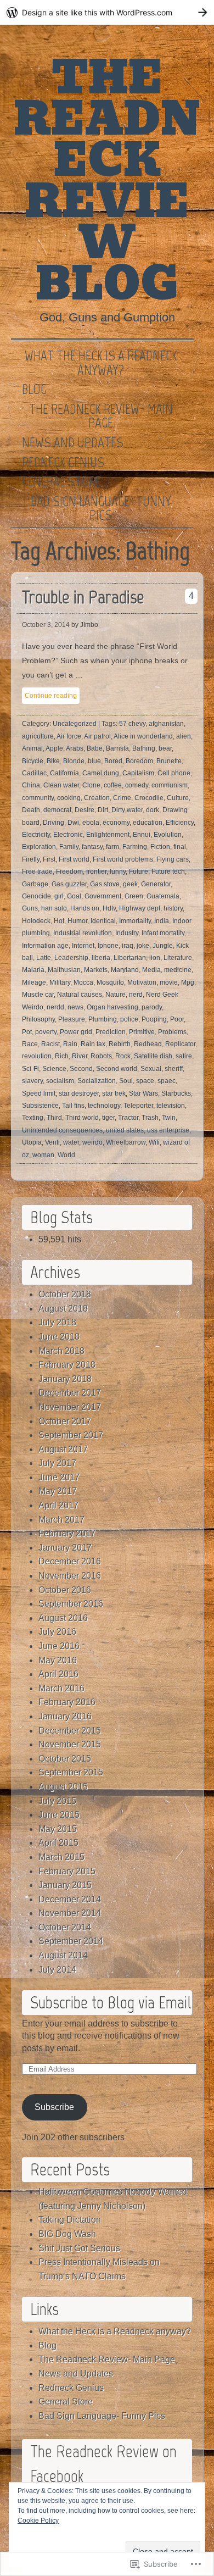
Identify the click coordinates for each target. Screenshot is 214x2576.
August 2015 (63, 1787)
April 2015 (58, 1843)
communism (170, 785)
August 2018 (63, 1309)
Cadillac (34, 773)
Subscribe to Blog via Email (111, 2002)
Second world (117, 1069)
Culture (178, 798)
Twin (169, 1118)
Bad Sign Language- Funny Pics (101, 509)
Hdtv (109, 908)
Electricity (36, 835)
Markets (96, 970)
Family (69, 847)
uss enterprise (168, 1130)
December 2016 (70, 1561)
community (38, 798)
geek (130, 884)
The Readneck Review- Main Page (101, 416)
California (64, 773)
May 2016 (58, 1660)
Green (134, 896)
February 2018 (67, 1365)
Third (54, 1118)
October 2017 (65, 1421)
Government (103, 896)
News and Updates (73, 443)
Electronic (68, 835)
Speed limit (39, 1093)
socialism (60, 1081)
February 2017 (67, 1533)
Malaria (33, 970)
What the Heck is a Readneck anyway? (101, 363)
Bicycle (33, 761)
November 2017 (70, 1407)
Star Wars (143, 1093)
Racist (50, 1044)
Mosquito (110, 982)
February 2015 (67, 1871)
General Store (61, 482)
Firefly (31, 859)
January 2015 (65, 1885)
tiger (108, 1118)
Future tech (168, 871)
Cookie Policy (38, 2521)
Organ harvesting (112, 1007)
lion (155, 958)
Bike (53, 761)
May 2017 (58, 1491)
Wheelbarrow (126, 1142)
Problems (172, 1032)
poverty (46, 1032)
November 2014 (70, 1913)
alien (184, 736)
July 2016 (57, 1632)
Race (30, 1044)
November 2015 (70, 1744)
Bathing (144, 748)
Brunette (169, 761)
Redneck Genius (63, 463)
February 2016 (67, 1702)
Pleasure (72, 1019)
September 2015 (71, 1772)
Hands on (85, 908)
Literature (178, 958)
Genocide (36, 896)
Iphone (108, 946)
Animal (32, 748)
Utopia (32, 1142)
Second (81, 1069)
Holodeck (36, 921)
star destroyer (79, 1093)
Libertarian (130, 958)
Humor (77, 921)
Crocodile (149, 798)
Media (151, 970)
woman (43, 1155)
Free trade (37, 871)
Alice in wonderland (143, 736)
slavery (32, 1081)
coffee (113, 785)
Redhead (148, 1044)
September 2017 (71, 1435)
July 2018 (57, 1322)
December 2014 (70, 1899)
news (75, 1007)
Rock (123, 1056)
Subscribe (54, 2107)
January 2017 (65, 1548)
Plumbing (103, 1019)
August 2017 (63, 1449)
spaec (167, 1081)
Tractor (128, 1118)
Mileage (34, 982)
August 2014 (63, 1955)
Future (139, 871)
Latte (44, 958)
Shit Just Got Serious (79, 2248)
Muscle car (38, 995)
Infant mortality (163, 933)
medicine (178, 970)
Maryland (125, 970)
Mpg (188, 982)
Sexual (151, 1069)
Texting (33, 1118)
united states (125, 1130)
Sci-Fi (30, 1069)
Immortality (135, 921)
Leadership (71, 958)
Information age (45, 946)
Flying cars (173, 859)
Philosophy (38, 1019)
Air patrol (97, 736)
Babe (95, 748)
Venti (52, 1142)
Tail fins (73, 1106)
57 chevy (132, 724)
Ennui (142, 835)
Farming (135, 847)
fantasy (92, 847)
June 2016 (59, 1646)
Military (60, 982)
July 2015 (57, 1801)
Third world (82, 1118)
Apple (54, 748)
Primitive (142, 1032)
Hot (59, 921)
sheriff (174, 1069)
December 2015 (70, 1731)
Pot (27, 1032)
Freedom (69, 871)
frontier (96, 871)
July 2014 (57, 1970)
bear (165, 748)
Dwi (73, 823)
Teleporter (138, 1106)
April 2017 (58, 1505)
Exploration (39, 847)
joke (143, 946)
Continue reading (51, 696)
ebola (91, 823)
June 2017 (59, 1477)
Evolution (168, 835)
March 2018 (61, 1351)
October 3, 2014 (46, 625)
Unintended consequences (62, 1130)
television (171, 1106)
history (173, 908)
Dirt (103, 810)
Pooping (154, 1019)
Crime (122, 798)
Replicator (180, 1044)
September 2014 (71, 1941)
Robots (101, 1056)
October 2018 (65, 1294)
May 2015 (58, 1829)
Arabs (75, 748)
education (148, 823)
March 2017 (61, 1520)
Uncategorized (75, 724)
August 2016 (63, 1618)
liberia (101, 958)
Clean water (61, 785)
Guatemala (163, 896)
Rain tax (93, 1044)
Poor (177, 1019)
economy (116, 823)
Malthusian (64, 970)
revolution (37, 1056)
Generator (156, 884)
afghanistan (166, 724)
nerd (136, 995)
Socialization (97, 1081)
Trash (150, 1118)
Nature (116, 995)
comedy (137, 785)
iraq (128, 946)
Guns (30, 908)
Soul (126, 1081)
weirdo (92, 1142)
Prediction (111, 1032)
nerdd (55, 1007)
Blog (34, 390)
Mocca (83, 982)
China (31, 785)
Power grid (76, 1032)
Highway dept (140, 908)
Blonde (74, 761)
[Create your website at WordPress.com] (107, 12)
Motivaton (142, 982)
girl (59, 896)
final (180, 847)
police (129, 1019)
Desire (85, 810)
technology (104, 1106)
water (71, 1142)
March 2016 (61, 1688)
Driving (54, 823)
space (145, 1081)
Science (54, 1069)
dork (153, 810)
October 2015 (65, 1759)
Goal (74, 896)
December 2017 (70, 1393)
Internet (83, 946)
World (66, 1155)
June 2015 (59, 1815)
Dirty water (127, 810)
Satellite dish (153, 1056)
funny (118, 871)
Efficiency (180, 823)
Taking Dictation (70, 2220)
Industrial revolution (83, 933)
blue (94, 761)
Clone (91, 785)
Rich (62, 1056)
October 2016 (65, 1590)
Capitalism (138, 773)
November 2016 (70, 1576)
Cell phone (174, 773)
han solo (54, 908)
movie (169, 982)
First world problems (123, 859)
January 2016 (65, 1716)
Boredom (139, 761)
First (49, 859)
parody (152, 1007)
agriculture (38, 736)
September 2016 (71, 1604)
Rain (70, 1044)
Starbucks (176, 1093)
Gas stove (105, 884)
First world (74, 859)
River (80, 1056)
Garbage (35, 884)
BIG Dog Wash (67, 2234)
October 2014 (65, 1927)
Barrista (117, 748)
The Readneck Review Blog (107, 181)
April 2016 (58, 1674)
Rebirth (120, 1044)
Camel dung (101, 773)
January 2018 (65, 1379)
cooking (69, 798)
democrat (57, 810)
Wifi (154, 1142)
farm (112, 847)
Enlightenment (108, 835)
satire (184, 1056)
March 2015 (61, 1857)
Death (31, 810)
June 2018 (59, 1337)
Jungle (163, 946)
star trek (114, 1093)
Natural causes (80, 995)
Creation (97, 798)
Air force (69, 736)
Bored (113, 761)
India (162, 921)
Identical (103, 921)
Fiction (160, 847)
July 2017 (57, 1463)
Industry (127, 933)
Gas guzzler (69, 884)
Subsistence (40, 1106)
